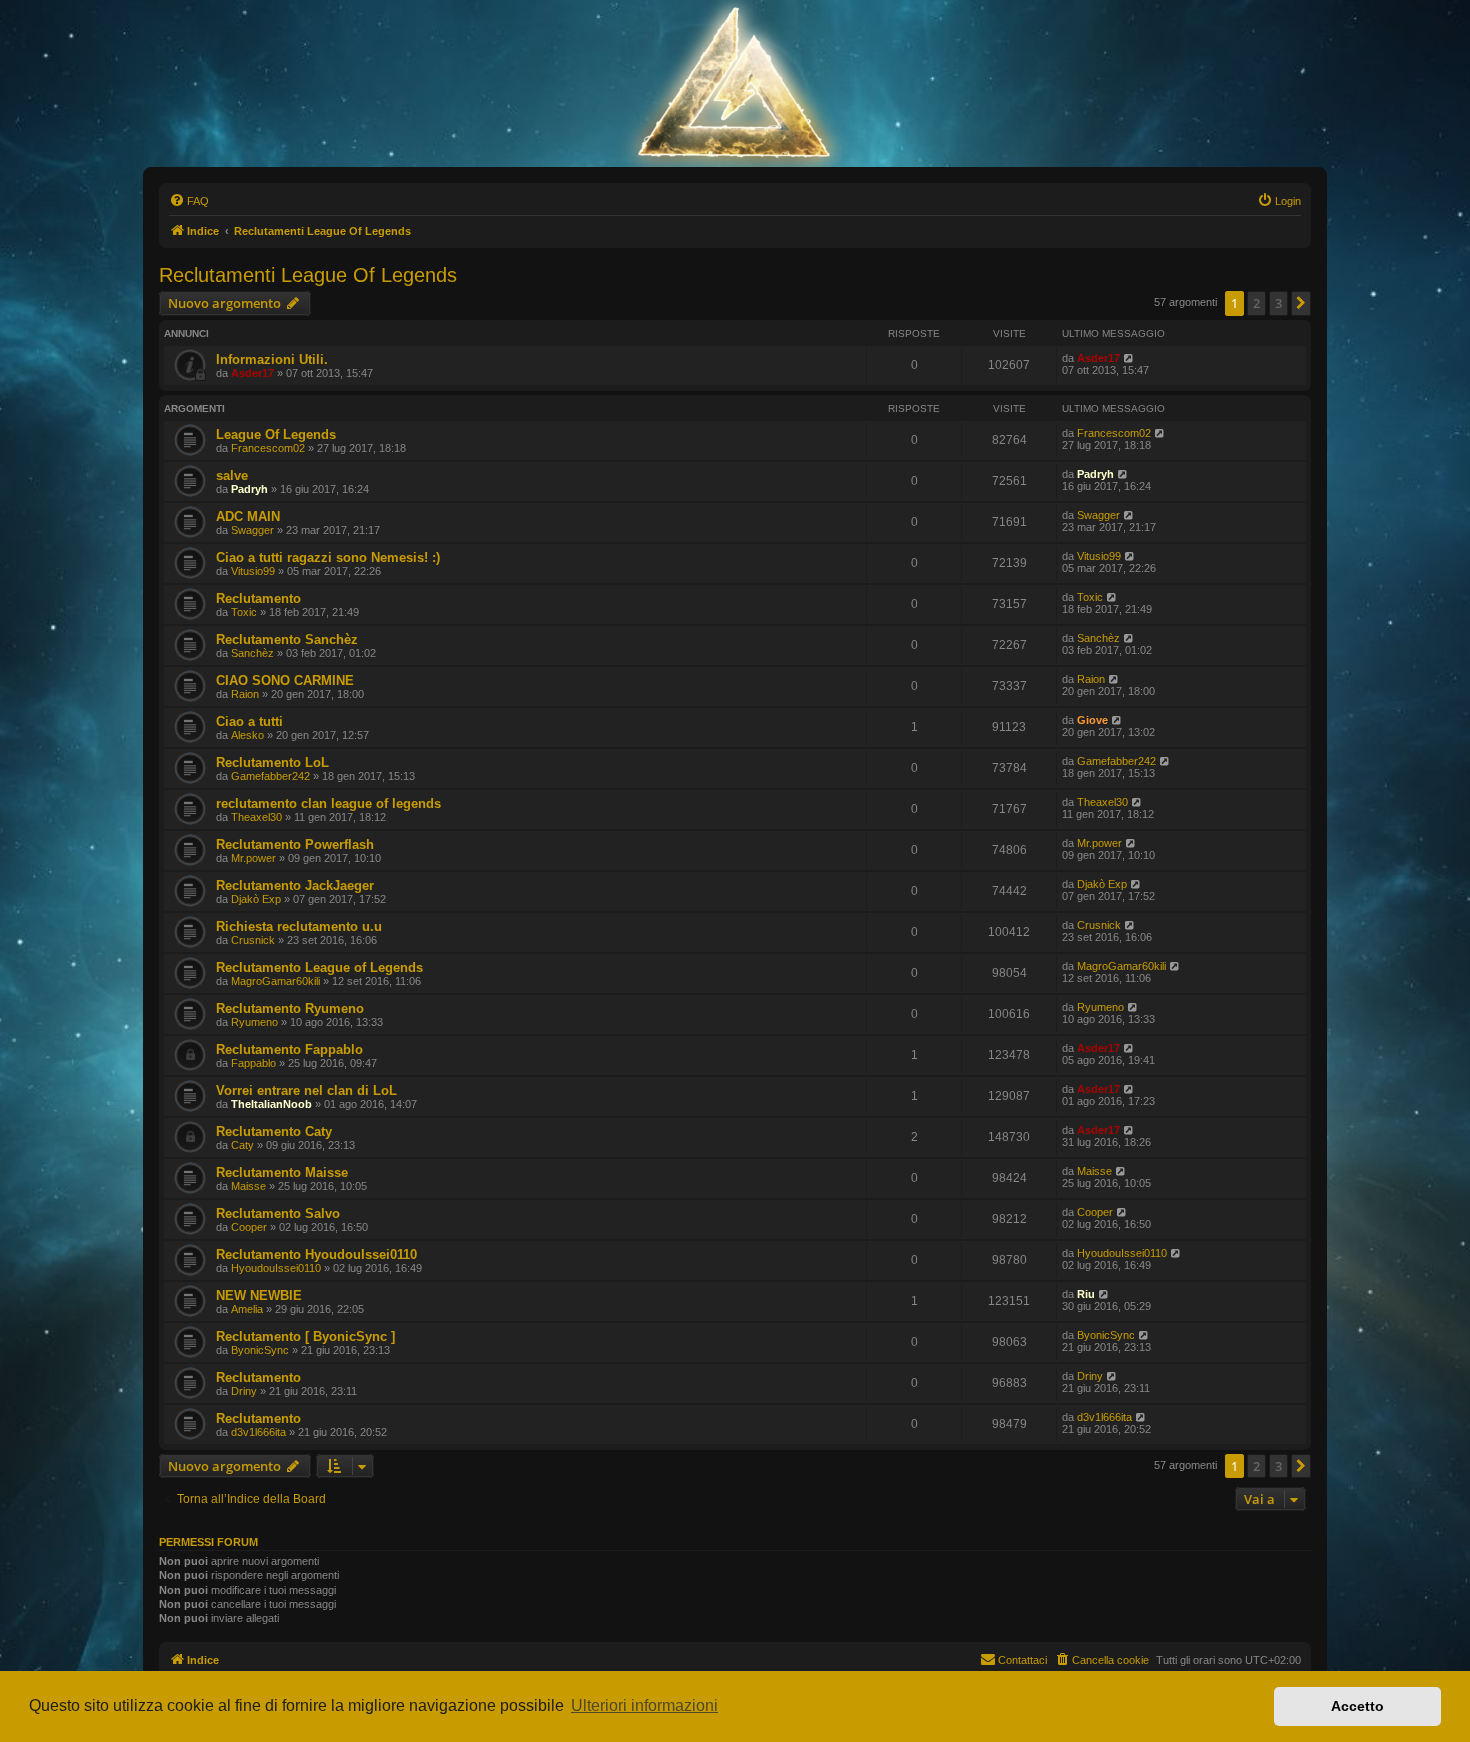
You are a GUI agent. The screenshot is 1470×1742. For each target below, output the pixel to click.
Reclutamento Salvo (278, 1213)
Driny (244, 1391)
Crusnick (253, 940)
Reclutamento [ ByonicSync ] (305, 1336)
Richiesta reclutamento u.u (299, 926)
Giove (1092, 720)
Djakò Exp (256, 899)
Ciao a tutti (249, 721)
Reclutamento (258, 598)
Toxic (244, 612)
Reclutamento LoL (272, 762)
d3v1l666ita (258, 1432)
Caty (242, 1145)
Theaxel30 (256, 817)
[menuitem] (189, 201)
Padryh (249, 489)
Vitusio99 (253, 571)
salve (232, 475)
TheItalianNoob (271, 1104)
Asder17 (252, 373)
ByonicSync (260, 1350)
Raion (245, 694)
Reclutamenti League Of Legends (308, 275)
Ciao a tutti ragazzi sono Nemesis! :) (328, 557)
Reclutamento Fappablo (289, 1049)
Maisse (248, 1186)
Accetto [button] (1357, 1706)
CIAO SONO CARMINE (285, 680)
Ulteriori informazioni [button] (644, 1705)
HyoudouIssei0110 (276, 1268)
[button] (1301, 303)
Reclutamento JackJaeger (295, 885)
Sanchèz (252, 653)
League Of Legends (276, 434)
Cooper (249, 1227)
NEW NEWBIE (259, 1295)
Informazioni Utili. (272, 359)
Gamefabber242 (270, 776)
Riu (1086, 1294)
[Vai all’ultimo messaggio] (1129, 358)
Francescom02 (268, 448)
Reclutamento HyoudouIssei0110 (316, 1254)
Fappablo (253, 1063)
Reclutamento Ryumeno (290, 1008)
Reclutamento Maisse (282, 1172)
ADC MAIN (248, 516)
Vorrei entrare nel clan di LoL (306, 1090)
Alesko (247, 735)
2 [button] (1256, 303)
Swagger (252, 530)
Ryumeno (254, 1022)
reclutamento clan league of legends (328, 803)
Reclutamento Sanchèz (287, 639)
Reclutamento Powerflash (295, 844)
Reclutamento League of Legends (319, 967)
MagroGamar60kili (275, 981)
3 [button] (1278, 303)
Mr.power (253, 858)
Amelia (247, 1309)
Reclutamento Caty (274, 1131)
